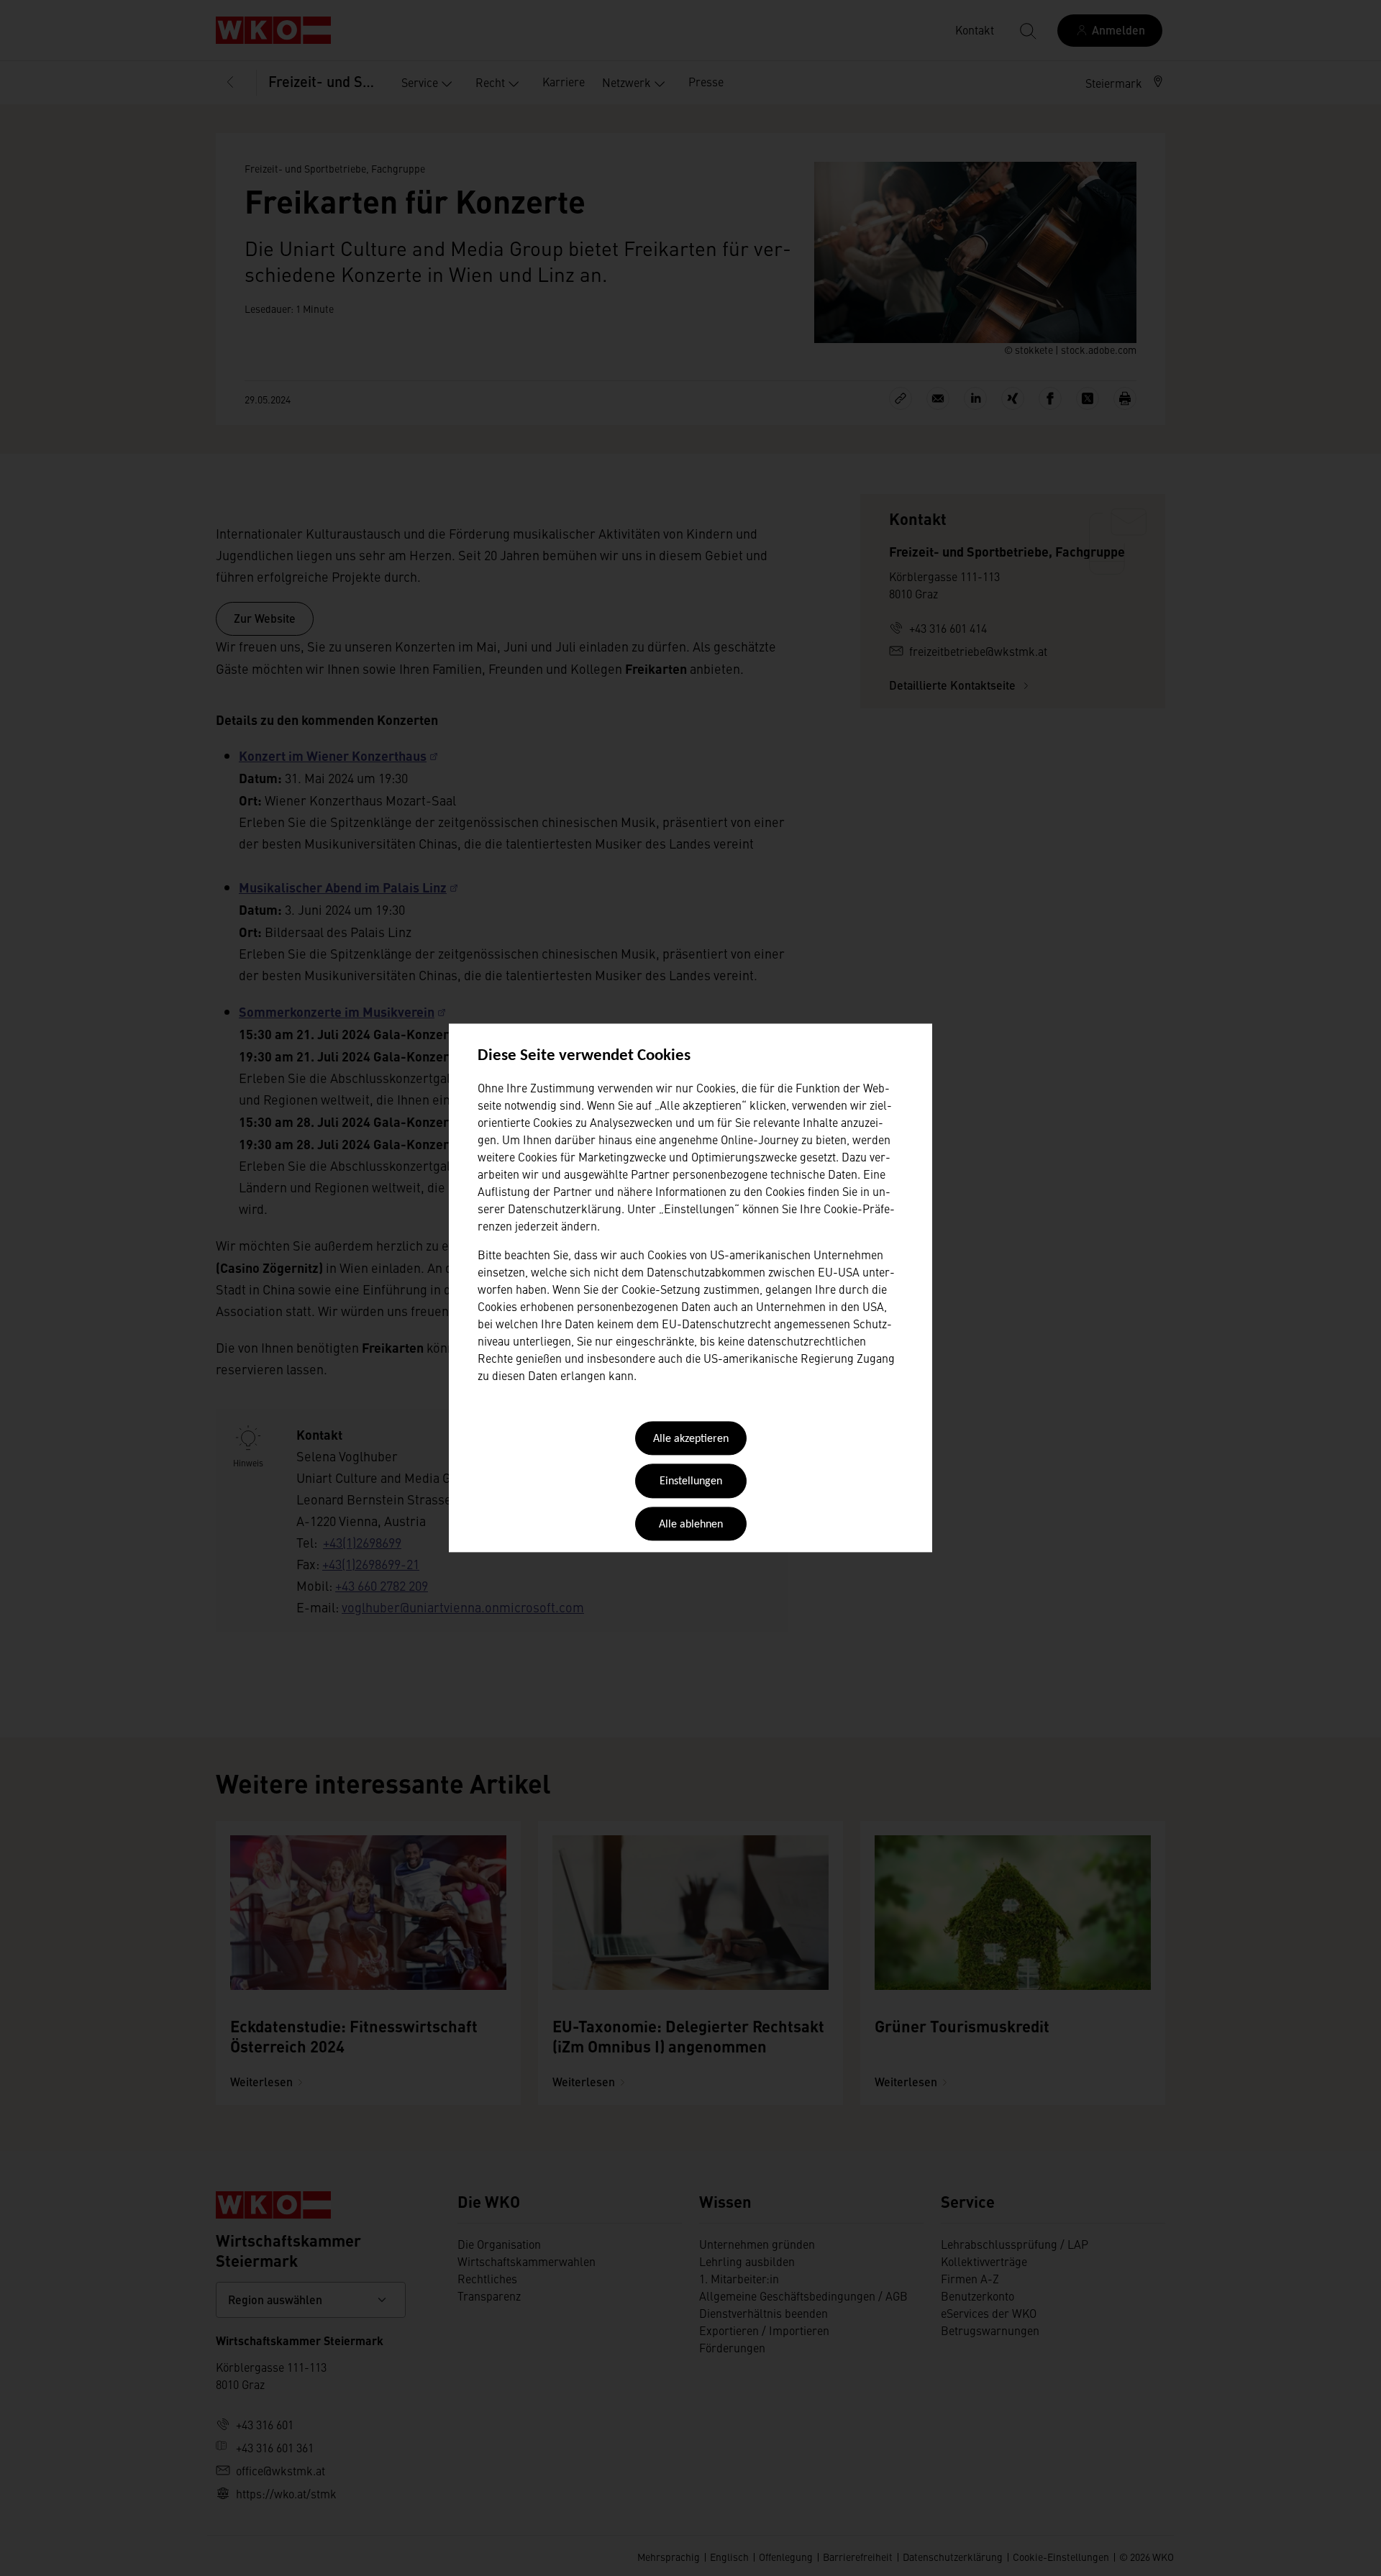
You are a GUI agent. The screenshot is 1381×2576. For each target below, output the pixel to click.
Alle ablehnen (691, 1525)
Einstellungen (691, 1482)
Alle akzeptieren (691, 1439)
